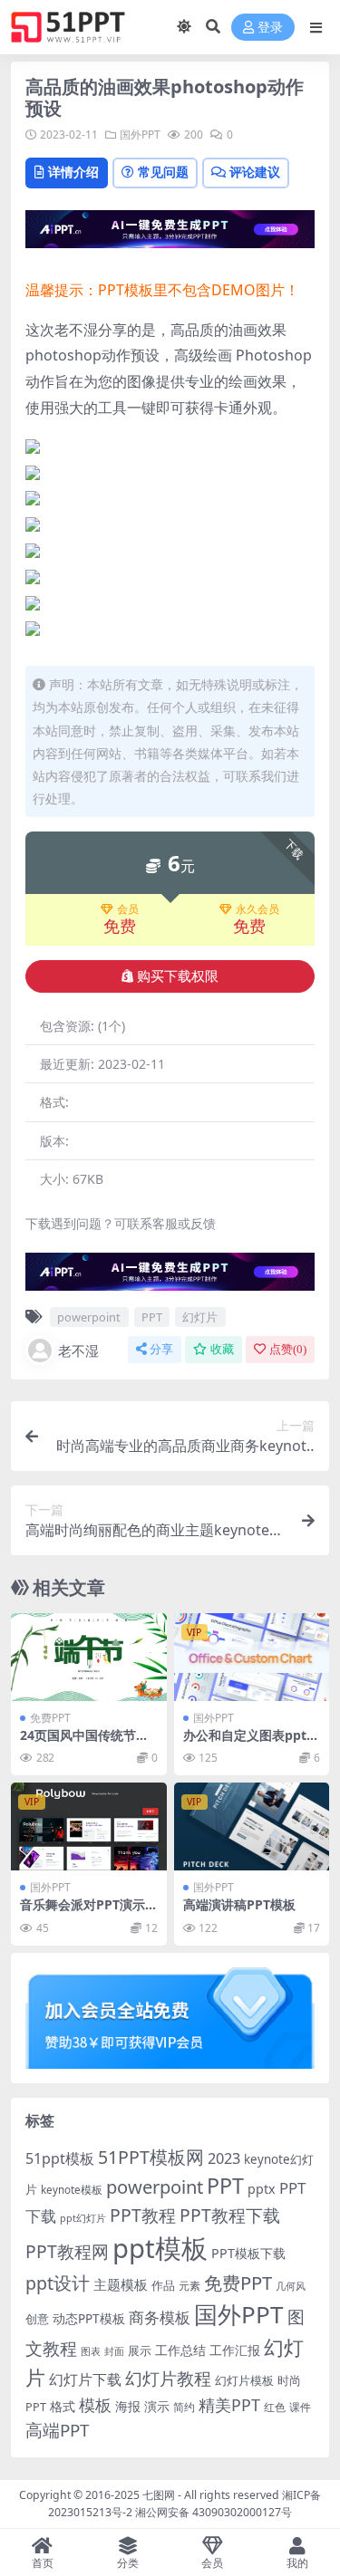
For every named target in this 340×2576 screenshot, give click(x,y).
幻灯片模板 (244, 2381)
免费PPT (50, 1718)
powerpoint (89, 1317)
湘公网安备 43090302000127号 (214, 2512)
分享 (161, 1349)
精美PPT (229, 2405)
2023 (224, 2158)
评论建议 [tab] (255, 172)
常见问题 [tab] (163, 172)
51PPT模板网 (151, 2157)
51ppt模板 (60, 2158)
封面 (114, 2351)
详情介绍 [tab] (73, 172)
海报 (128, 2406)
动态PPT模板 (89, 2318)
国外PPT (140, 135)
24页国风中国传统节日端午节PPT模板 (84, 1743)
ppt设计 (58, 2283)
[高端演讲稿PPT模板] (252, 1826)
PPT (152, 1317)
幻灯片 (200, 1317)
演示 (157, 2406)
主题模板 (121, 2284)
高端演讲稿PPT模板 (239, 1904)
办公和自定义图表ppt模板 (251, 1743)
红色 (275, 2407)
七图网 (159, 2495)
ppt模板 (160, 2248)
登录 (270, 28)
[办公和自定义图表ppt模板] (252, 1657)
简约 (184, 2407)
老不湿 (78, 1350)
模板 (95, 2405)
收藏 (222, 1349)
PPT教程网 (67, 2251)
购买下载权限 (178, 976)
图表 (91, 2351)
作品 (163, 2285)
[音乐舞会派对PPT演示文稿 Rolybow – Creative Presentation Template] (89, 1826)
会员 (128, 909)
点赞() (288, 1349)
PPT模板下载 (248, 2253)
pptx (262, 2189)
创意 (37, 2319)
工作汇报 (235, 2350)
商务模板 (160, 2317)
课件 (300, 2407)
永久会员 (257, 909)
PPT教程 (143, 2215)
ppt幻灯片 (83, 2218)
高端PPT (57, 2430)
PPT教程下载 (230, 2215)
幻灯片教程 (168, 2378)
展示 (140, 2351)
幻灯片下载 (85, 2379)
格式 (63, 2406)
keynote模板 (72, 2190)
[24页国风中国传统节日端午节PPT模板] (89, 1657)
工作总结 (180, 2350)
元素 (189, 2286)
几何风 (291, 2286)
